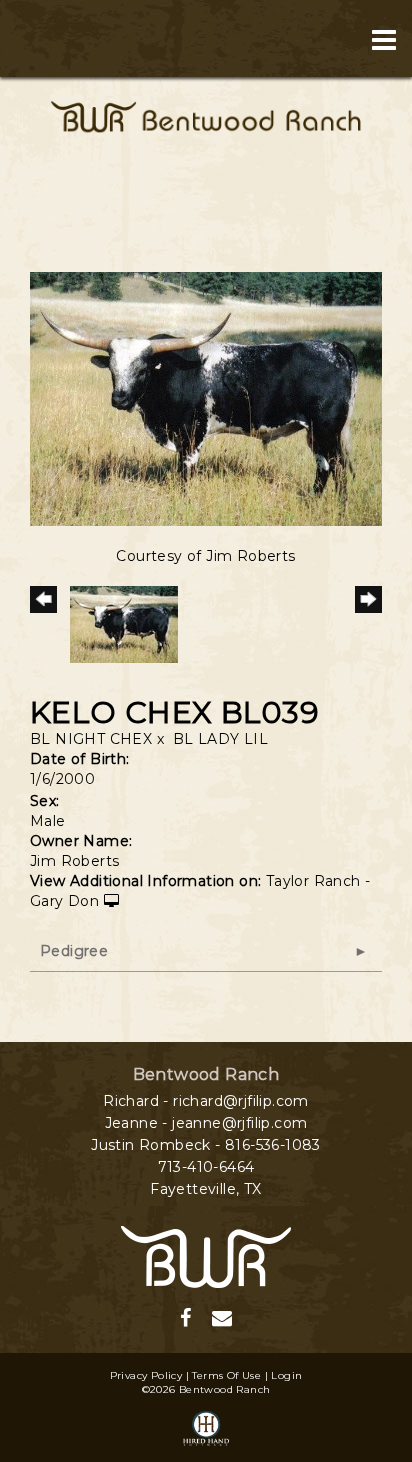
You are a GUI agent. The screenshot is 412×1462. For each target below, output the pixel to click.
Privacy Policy (146, 1375)
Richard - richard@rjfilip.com (206, 1101)
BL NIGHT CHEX (91, 739)
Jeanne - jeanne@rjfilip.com (206, 1123)
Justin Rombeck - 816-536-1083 (206, 1145)
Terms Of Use (226, 1375)
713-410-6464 (206, 1167)
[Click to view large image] (206, 398)
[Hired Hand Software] (206, 1430)
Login (286, 1375)
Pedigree (74, 951)
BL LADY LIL (220, 739)
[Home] (206, 1255)
